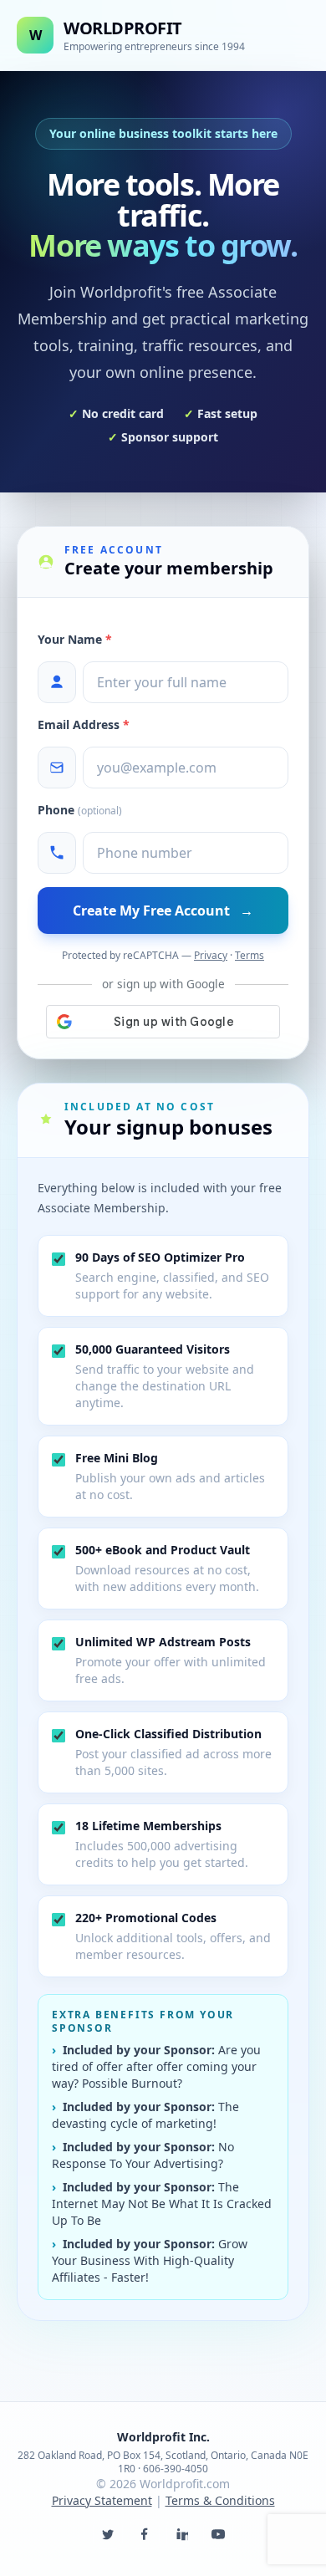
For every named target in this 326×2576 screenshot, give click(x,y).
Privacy (211, 955)
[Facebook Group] (145, 2534)
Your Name (75, 639)
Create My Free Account (163, 911)
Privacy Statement (102, 2500)
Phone (80, 810)
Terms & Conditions (220, 2500)
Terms (250, 955)
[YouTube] (218, 2534)
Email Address (84, 724)
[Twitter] (108, 2534)
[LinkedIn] (181, 2534)
